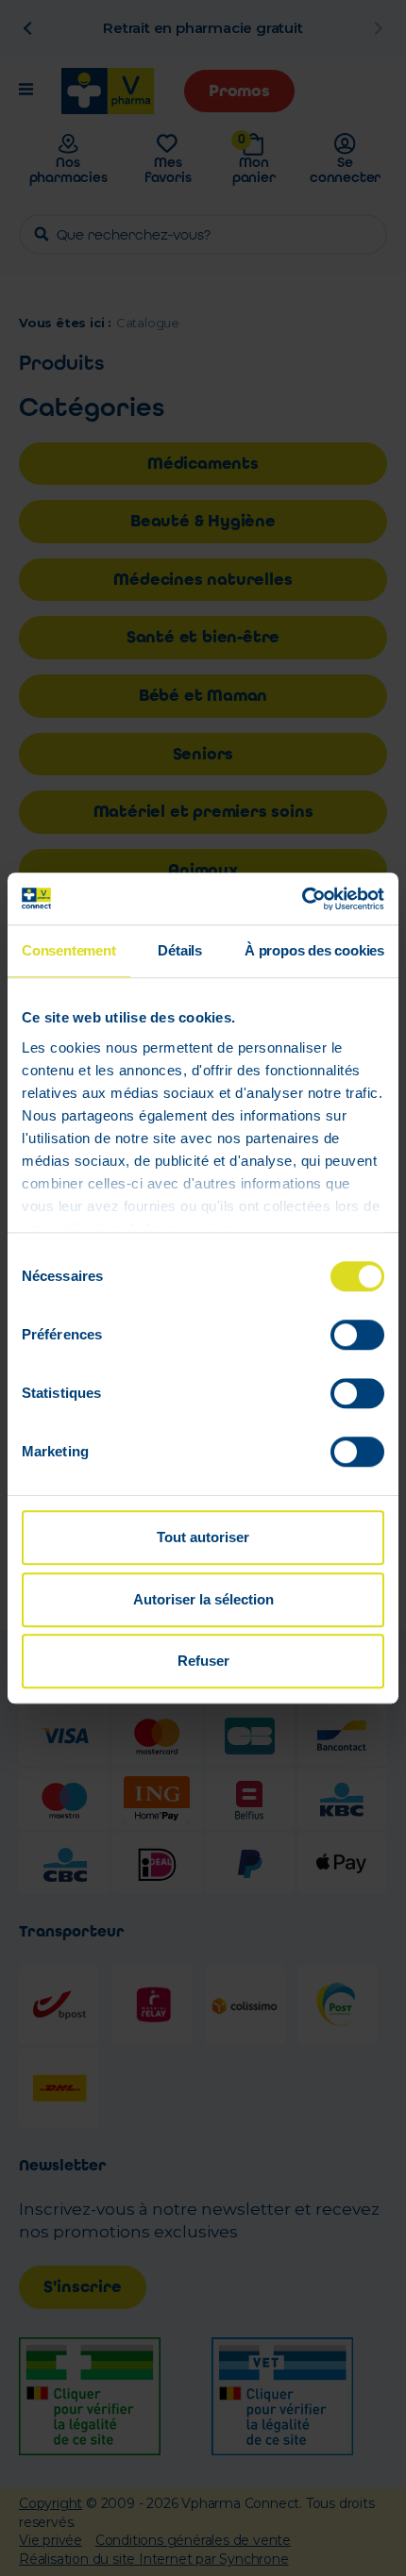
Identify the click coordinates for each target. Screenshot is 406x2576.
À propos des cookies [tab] (314, 950)
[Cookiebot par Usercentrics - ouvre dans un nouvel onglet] (302, 899)
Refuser (203, 1661)
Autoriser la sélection (203, 1599)
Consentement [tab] (69, 950)
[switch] (357, 1335)
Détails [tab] (180, 950)
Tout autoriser (203, 1537)
